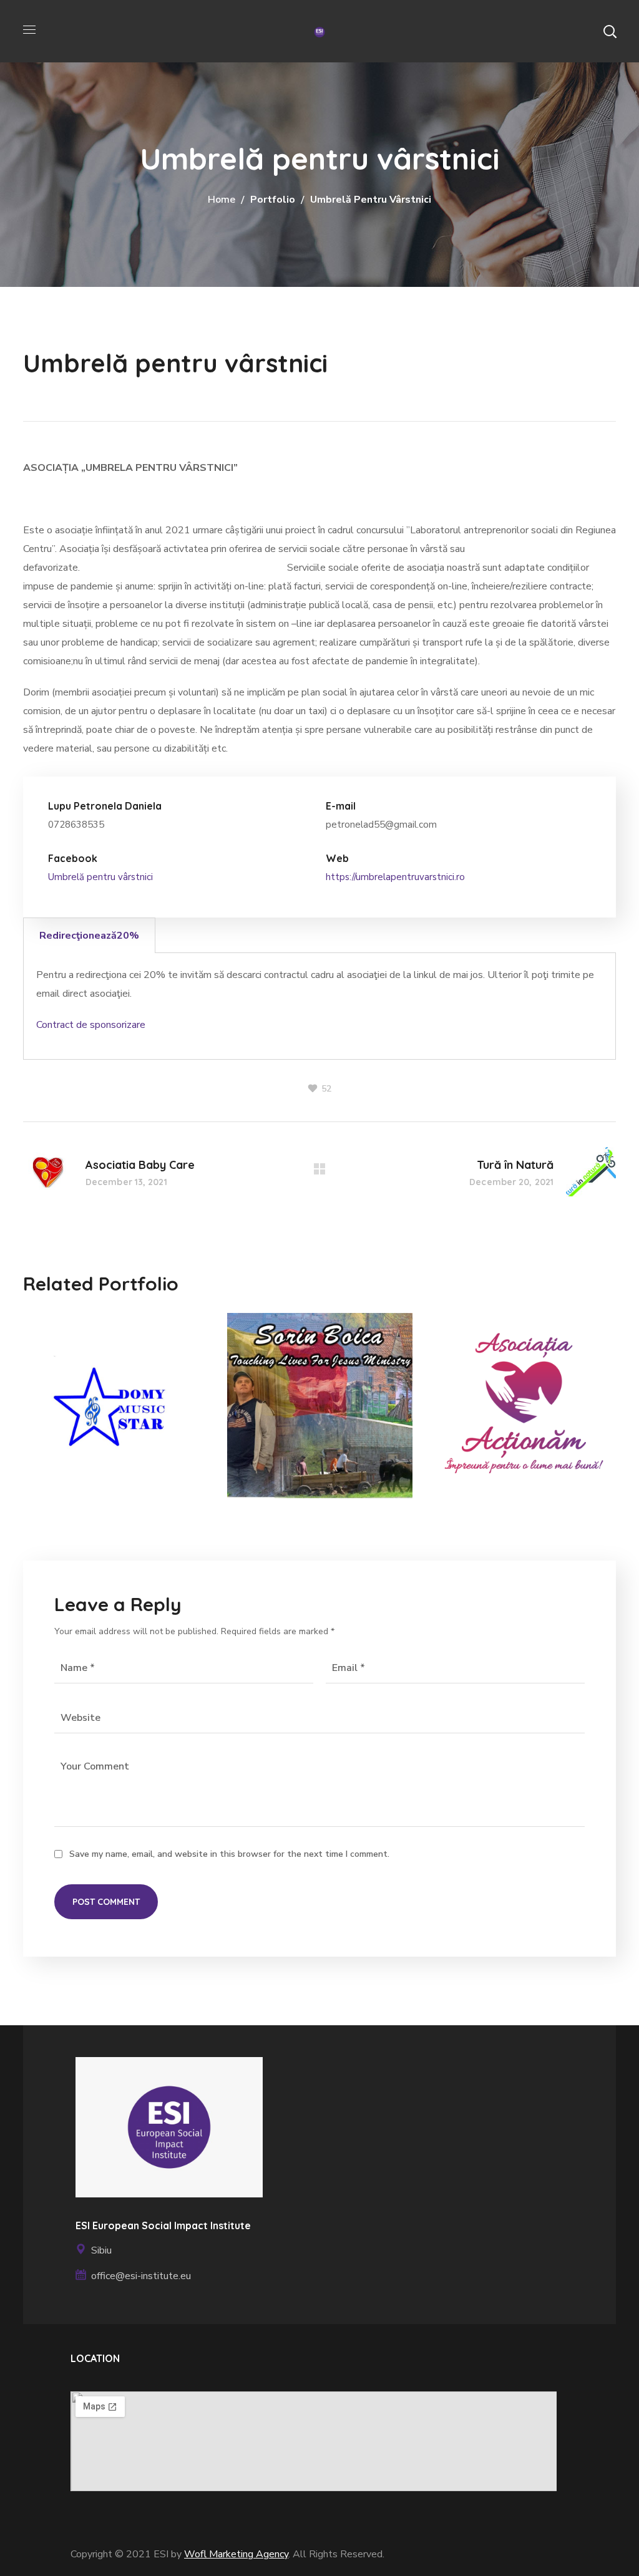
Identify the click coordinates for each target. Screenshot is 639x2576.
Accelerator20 (79, 1465)
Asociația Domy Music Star (102, 1415)
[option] (116, 1415)
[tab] (89, 935)
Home (222, 200)
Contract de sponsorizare (91, 1025)
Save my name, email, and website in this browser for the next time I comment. (229, 1854)
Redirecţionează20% (89, 936)
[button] (610, 31)
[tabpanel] (319, 1006)
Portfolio (273, 200)
